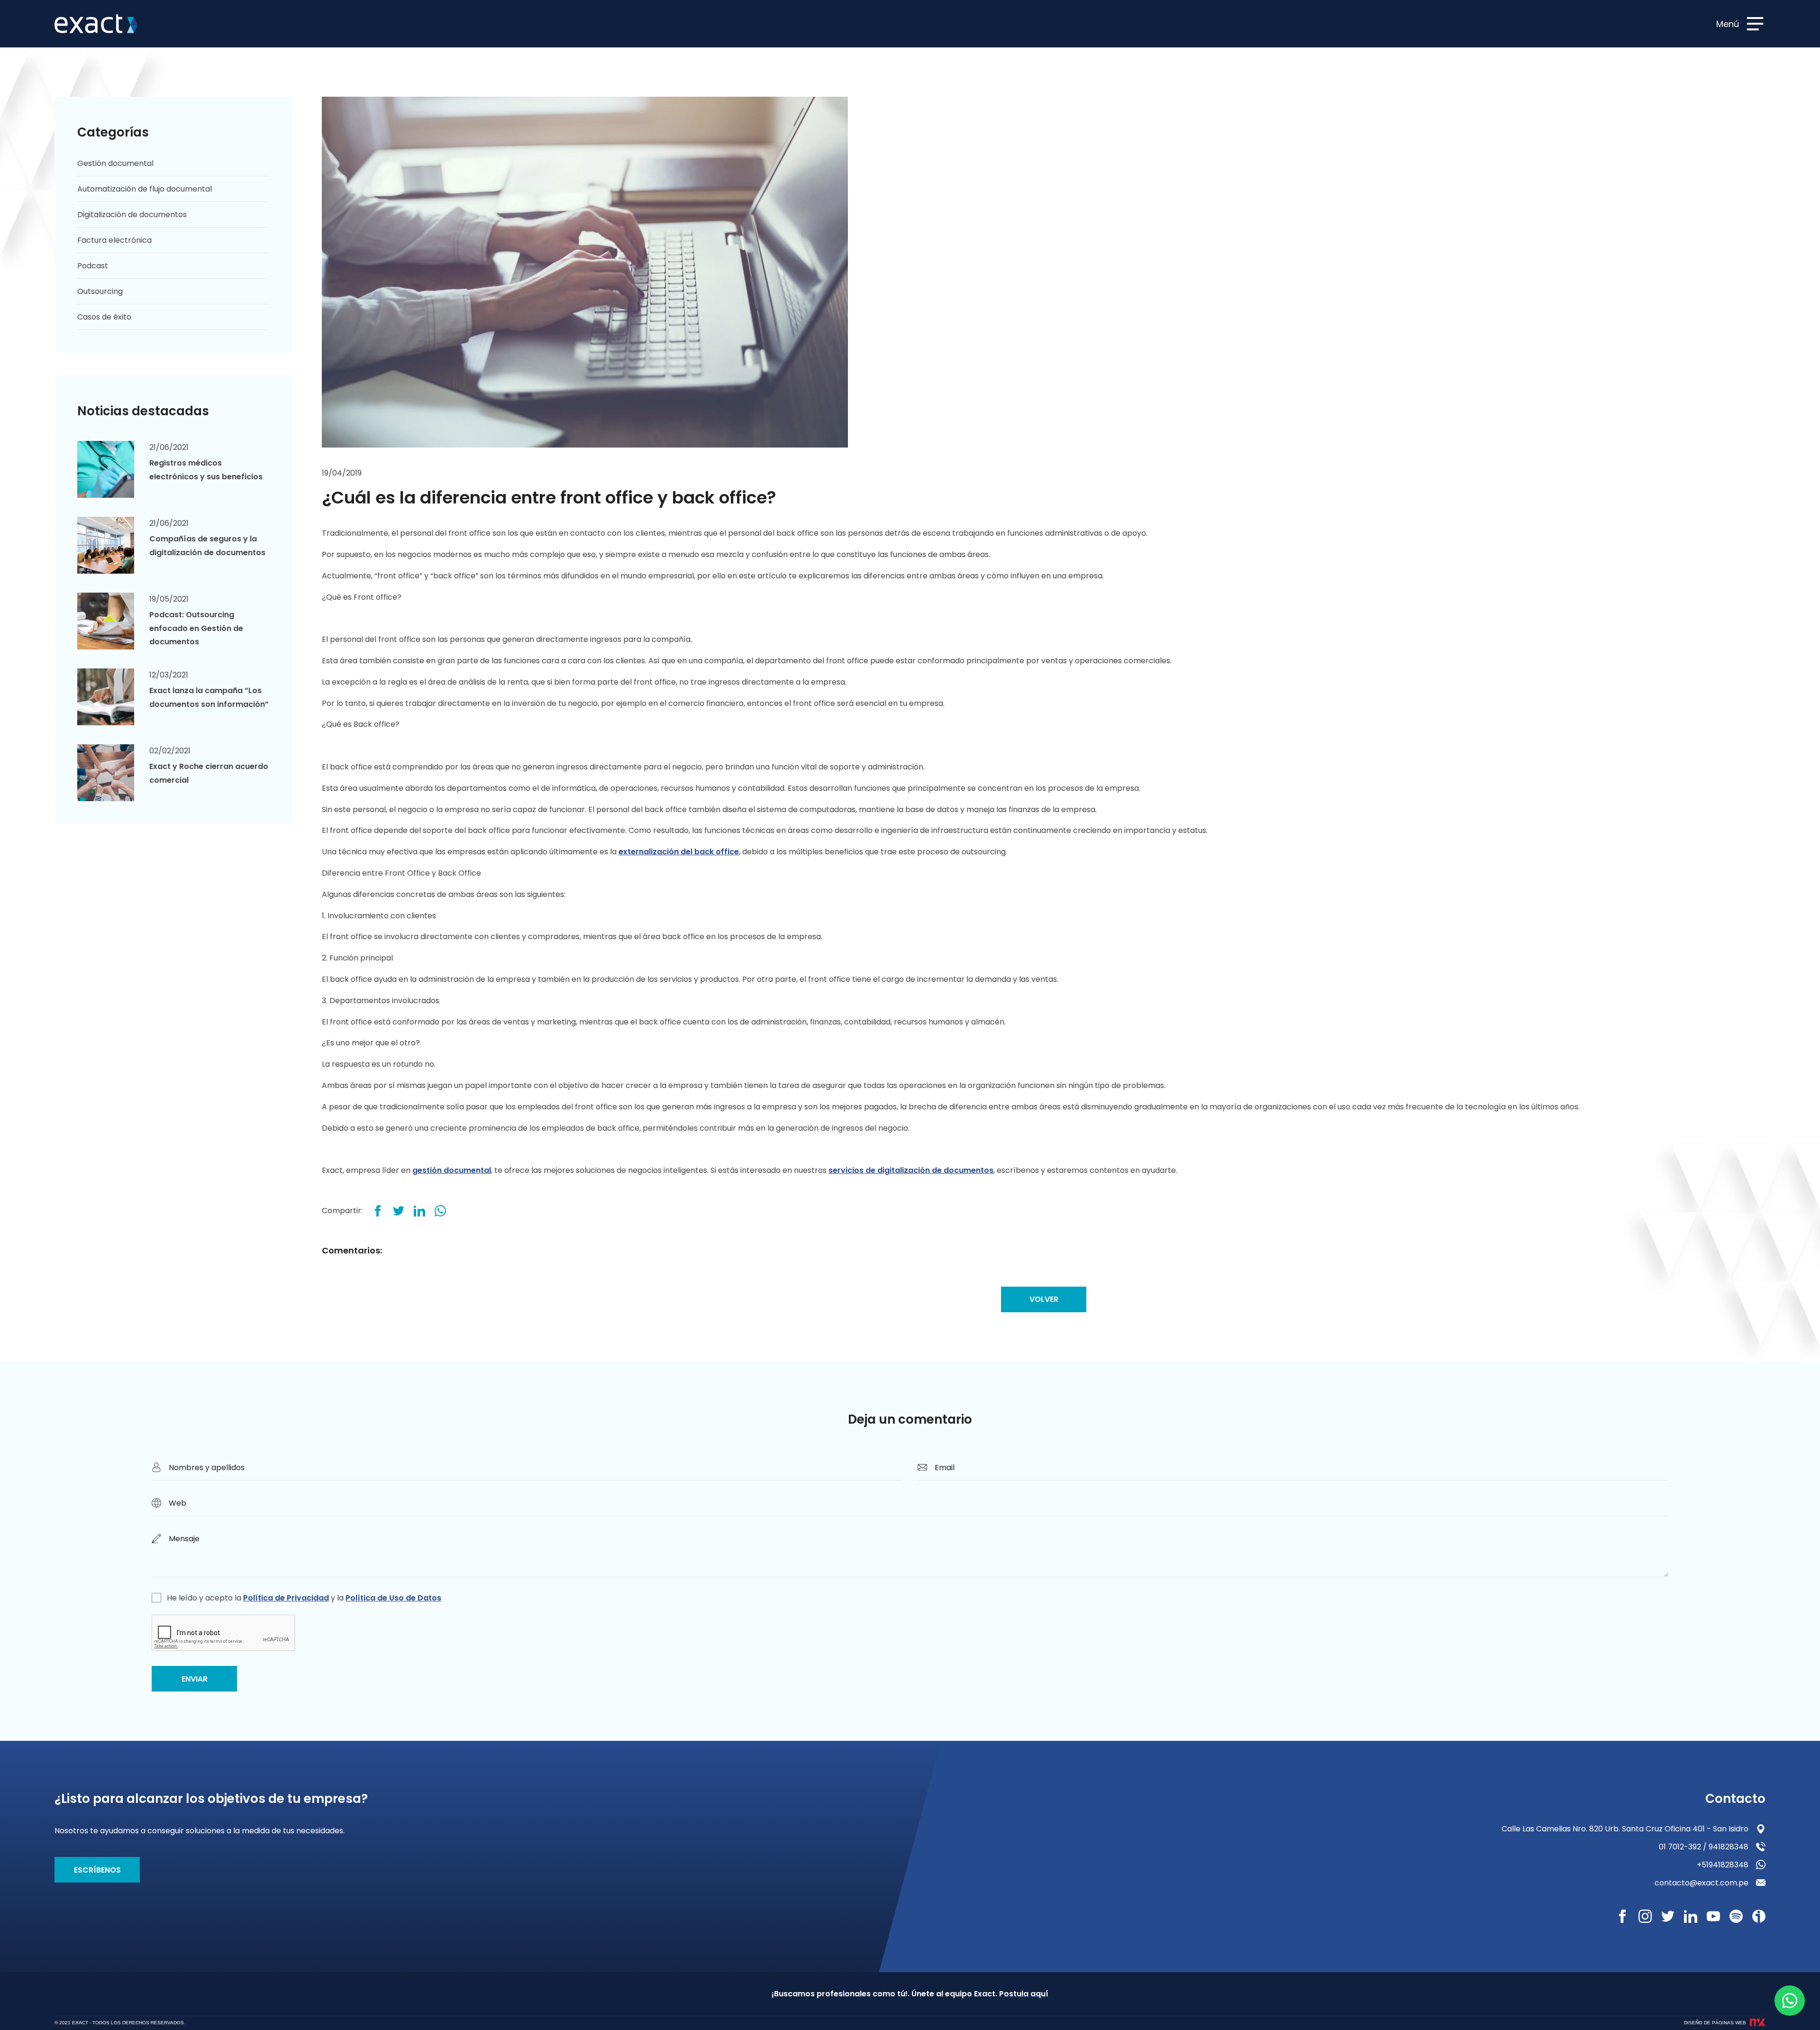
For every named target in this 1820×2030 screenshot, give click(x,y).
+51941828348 (1723, 1865)
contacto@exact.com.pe (1702, 1883)
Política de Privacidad (286, 1598)
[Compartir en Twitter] (399, 1211)
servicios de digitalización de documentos (911, 1170)
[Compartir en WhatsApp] (440, 1211)
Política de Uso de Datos (393, 1598)
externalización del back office (679, 852)
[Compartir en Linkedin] (419, 1211)
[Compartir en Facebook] (378, 1211)
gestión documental (452, 1170)
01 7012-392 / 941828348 (1704, 1847)
